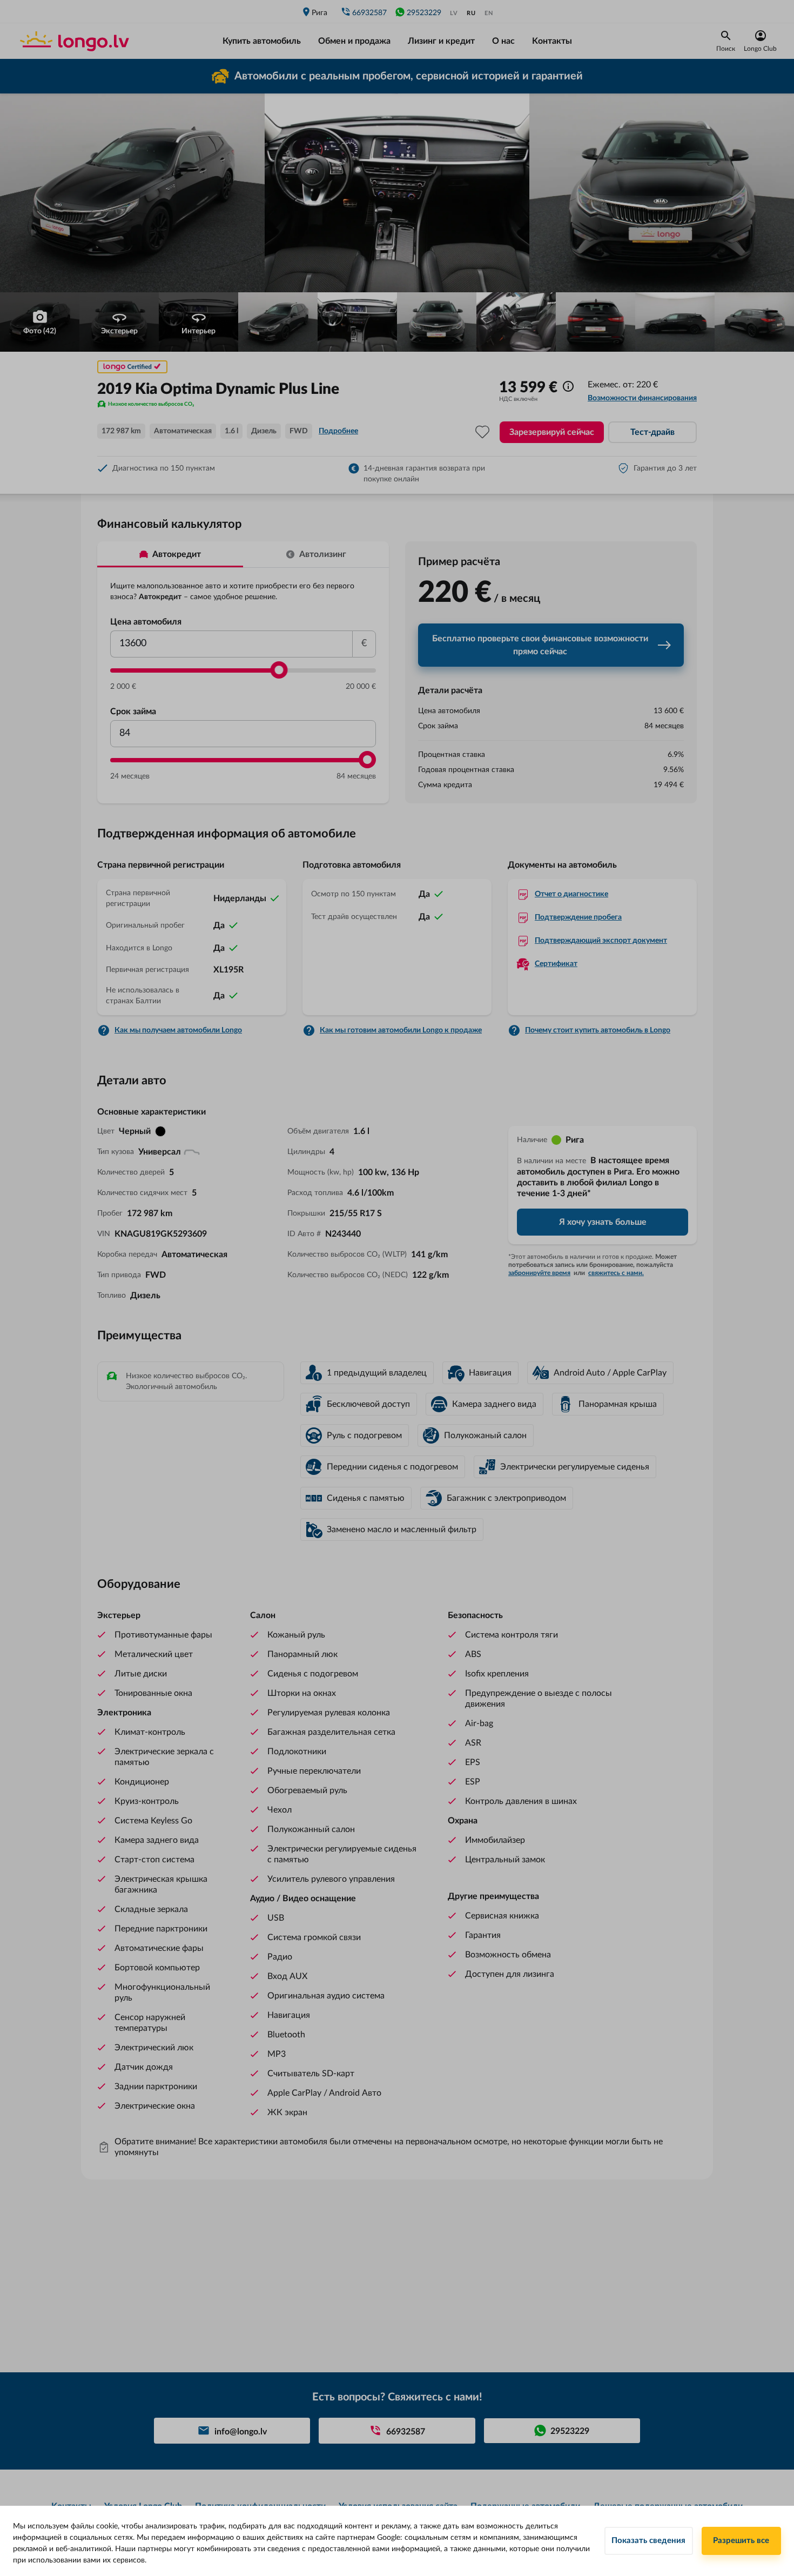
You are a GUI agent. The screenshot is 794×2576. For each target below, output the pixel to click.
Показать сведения (648, 2541)
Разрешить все (741, 2541)
